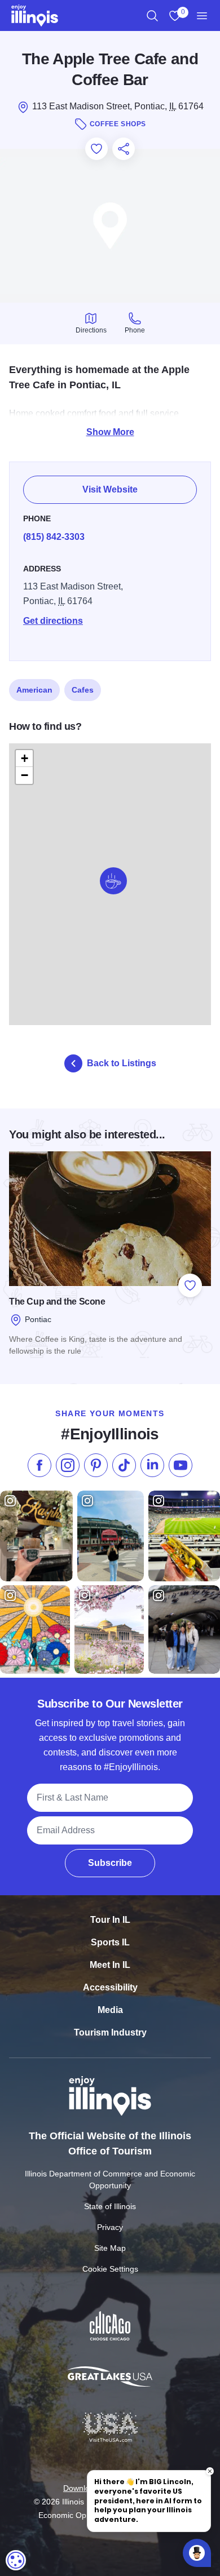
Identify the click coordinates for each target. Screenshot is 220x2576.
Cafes (83, 690)
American (34, 690)
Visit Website (110, 489)
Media (110, 2010)
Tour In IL (110, 1920)
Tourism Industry (110, 2032)
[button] (113, 881)
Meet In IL (110, 1965)
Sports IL (110, 1942)
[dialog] (16, 2560)
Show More (110, 432)
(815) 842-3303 (54, 537)
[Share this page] (124, 149)
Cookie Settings (110, 2269)
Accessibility (110, 1987)
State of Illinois (110, 2206)
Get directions (53, 621)
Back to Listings (122, 1063)
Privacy (110, 2227)
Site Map (110, 2248)
